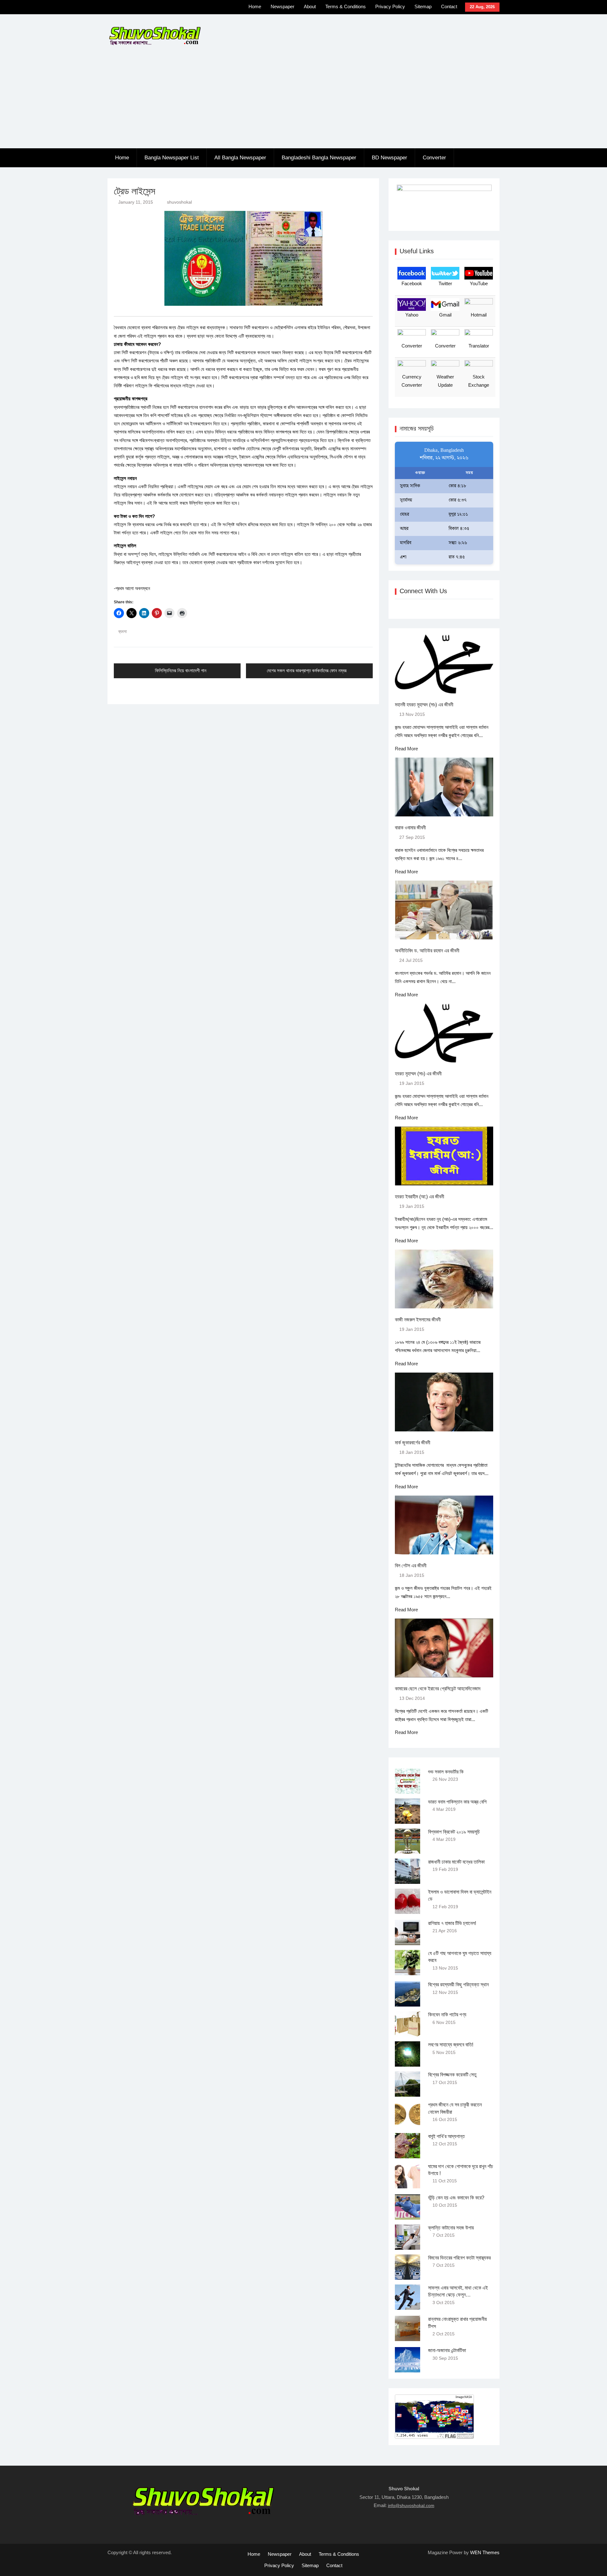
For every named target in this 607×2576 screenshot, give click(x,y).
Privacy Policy (390, 6)
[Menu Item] (209, 8)
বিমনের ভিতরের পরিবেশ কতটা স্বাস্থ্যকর (459, 2258)
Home (255, 6)
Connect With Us (423, 591)
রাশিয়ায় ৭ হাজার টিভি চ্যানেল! (452, 1923)
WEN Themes (485, 2552)
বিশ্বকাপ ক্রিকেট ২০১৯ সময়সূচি (454, 1832)
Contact (449, 6)
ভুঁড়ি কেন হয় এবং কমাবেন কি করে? (456, 2198)
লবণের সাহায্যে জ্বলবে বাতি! (451, 2045)
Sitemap (423, 6)
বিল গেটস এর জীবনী (411, 1566)
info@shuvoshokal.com (411, 2505)
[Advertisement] (303, 101)
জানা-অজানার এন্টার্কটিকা (447, 2350)
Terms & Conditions (346, 6)
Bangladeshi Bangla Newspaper (319, 158)
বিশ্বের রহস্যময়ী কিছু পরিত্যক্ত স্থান (458, 1985)
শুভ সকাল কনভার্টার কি (446, 1772)
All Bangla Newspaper (240, 158)
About (310, 6)
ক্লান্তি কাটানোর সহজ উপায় (451, 2228)
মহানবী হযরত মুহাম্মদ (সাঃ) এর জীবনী (424, 705)
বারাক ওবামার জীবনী (410, 828)
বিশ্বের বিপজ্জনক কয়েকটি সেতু (452, 2075)
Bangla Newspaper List (172, 158)
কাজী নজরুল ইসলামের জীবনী (418, 1320)
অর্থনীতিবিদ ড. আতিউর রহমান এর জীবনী (427, 951)
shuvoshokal (179, 202)
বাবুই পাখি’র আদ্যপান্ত (446, 2136)
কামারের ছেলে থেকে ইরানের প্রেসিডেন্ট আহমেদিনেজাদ (438, 1689)
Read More (406, 749)
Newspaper (282, 6)
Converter (434, 158)
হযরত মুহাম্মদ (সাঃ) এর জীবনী (418, 1074)
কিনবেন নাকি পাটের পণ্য (447, 2015)
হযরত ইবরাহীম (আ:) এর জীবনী (420, 1197)
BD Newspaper (389, 158)
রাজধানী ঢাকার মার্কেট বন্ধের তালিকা (456, 1862)
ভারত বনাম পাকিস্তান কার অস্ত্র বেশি (457, 1802)
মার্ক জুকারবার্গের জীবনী (413, 1443)
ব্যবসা (123, 631)
